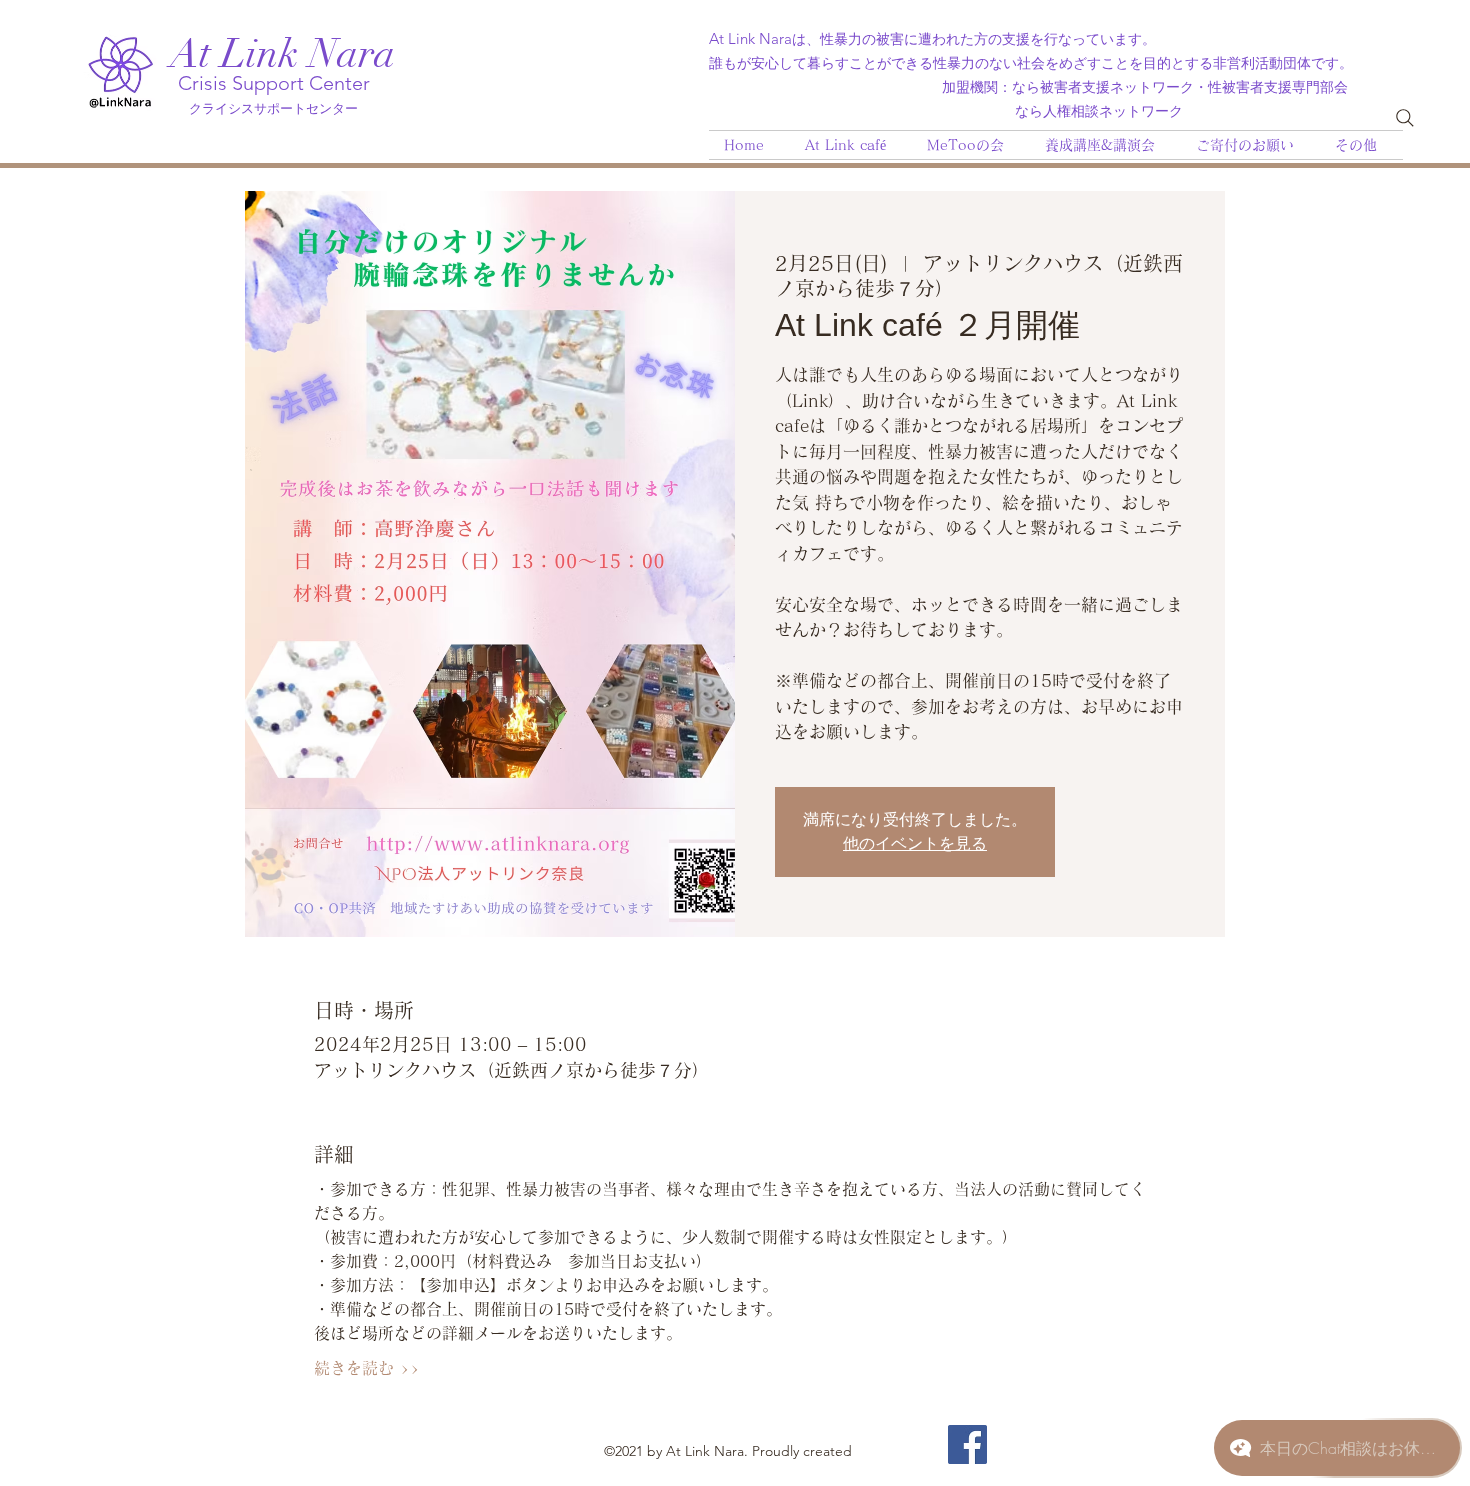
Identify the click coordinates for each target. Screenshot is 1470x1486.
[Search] (1405, 118)
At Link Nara (282, 54)
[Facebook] (967, 1444)
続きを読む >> (367, 1368)
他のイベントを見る (915, 844)
